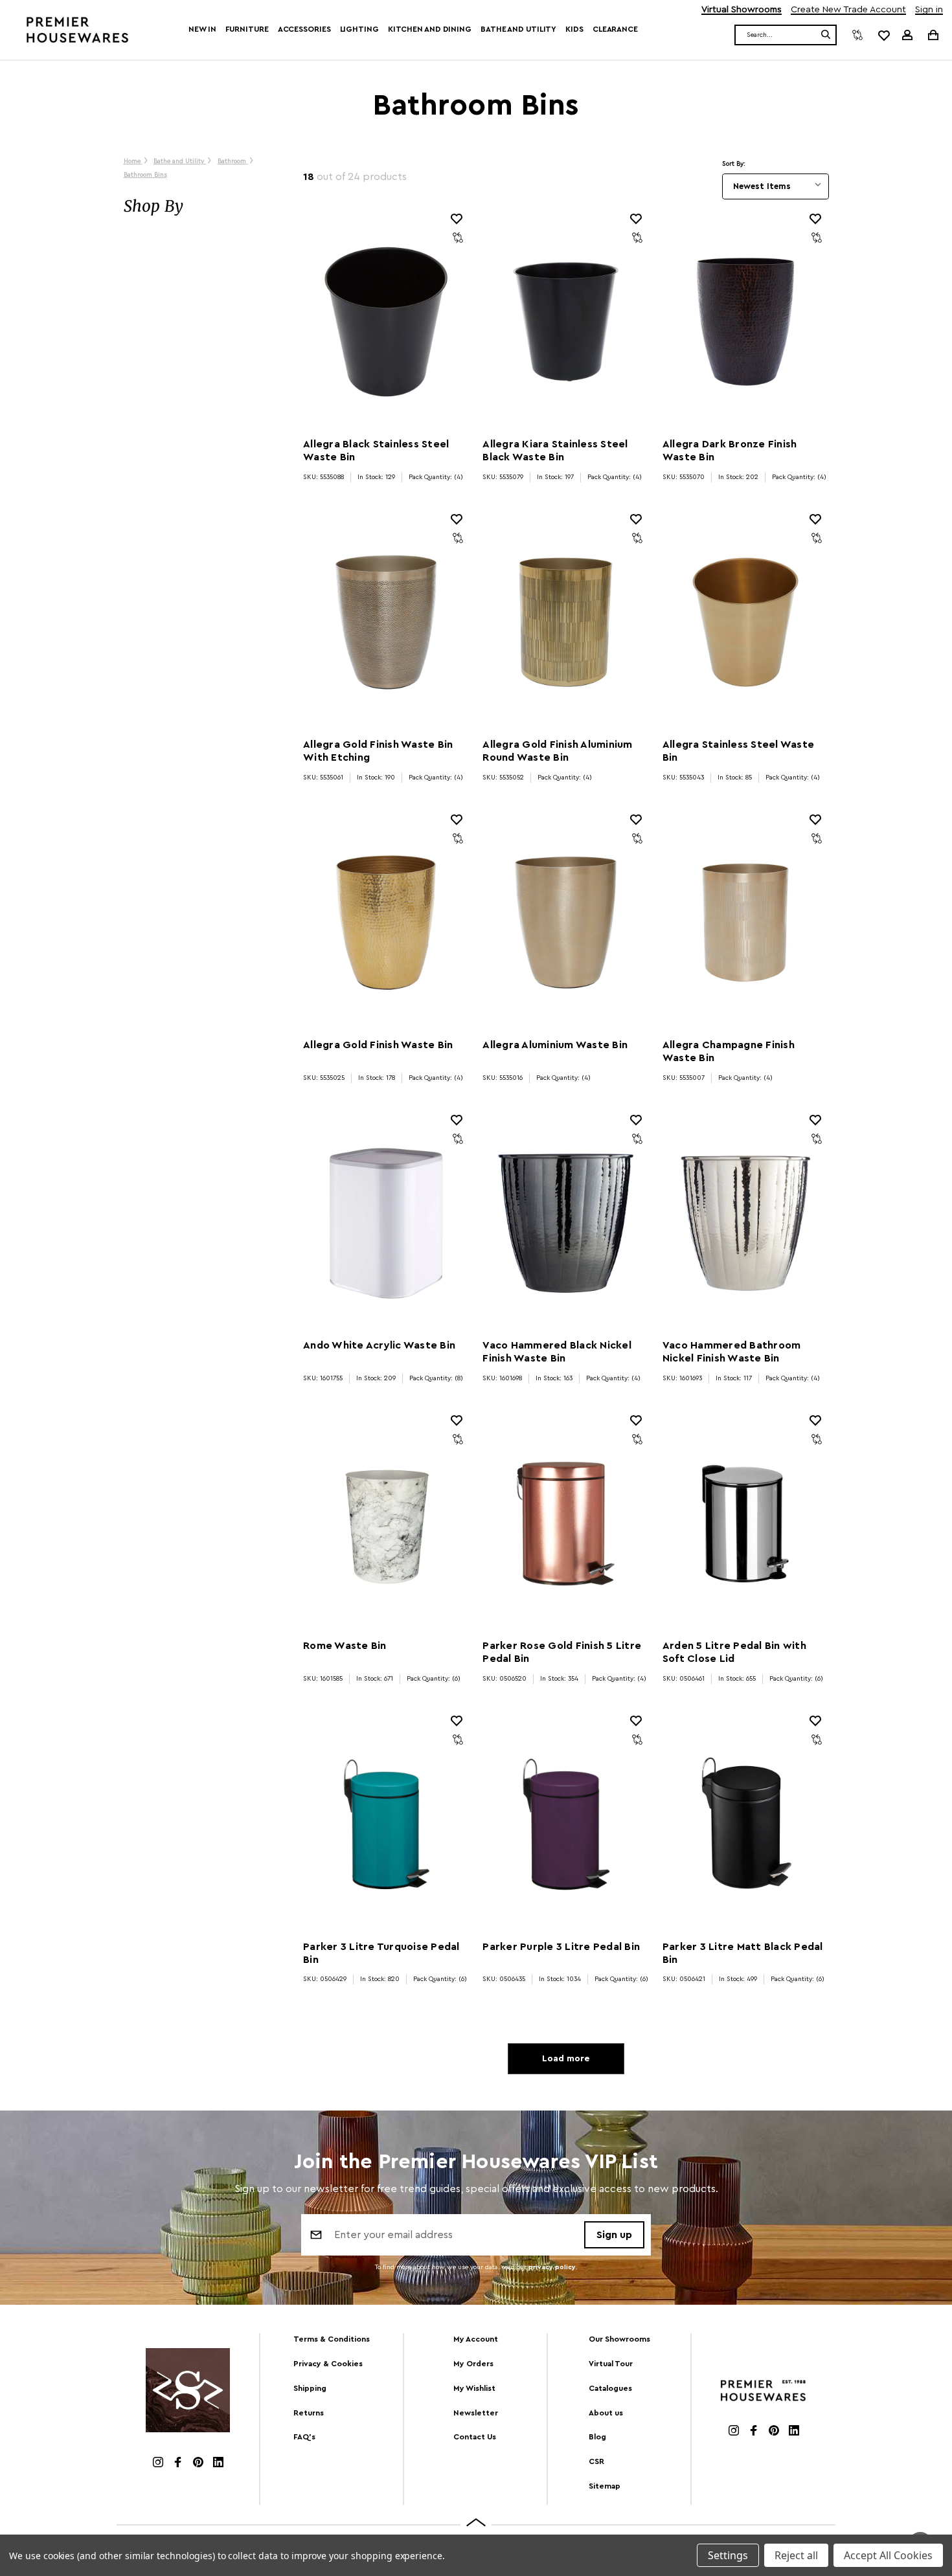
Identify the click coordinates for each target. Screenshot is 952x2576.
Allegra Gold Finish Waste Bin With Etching (378, 751)
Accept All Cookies (888, 2555)
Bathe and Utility (518, 29)
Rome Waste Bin (345, 1646)
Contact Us (475, 2437)
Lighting (359, 29)
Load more (566, 2059)
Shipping (310, 2388)
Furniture (247, 29)
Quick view (386, 322)
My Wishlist (474, 2388)
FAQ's (304, 2437)
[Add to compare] (458, 238)
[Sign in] (907, 35)
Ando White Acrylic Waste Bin (379, 1345)
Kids (574, 29)
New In (202, 29)
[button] (200, 207)
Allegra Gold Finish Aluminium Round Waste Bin (557, 751)
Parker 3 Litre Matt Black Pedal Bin (743, 1953)
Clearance (615, 29)
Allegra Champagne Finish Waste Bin (729, 1051)
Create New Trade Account (848, 10)
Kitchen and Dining (430, 29)
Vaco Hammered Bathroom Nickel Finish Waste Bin (732, 1352)
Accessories (304, 29)
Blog (597, 2437)
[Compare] (857, 35)
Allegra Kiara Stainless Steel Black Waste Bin (555, 451)
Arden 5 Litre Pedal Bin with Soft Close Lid (734, 1652)
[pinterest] (198, 2464)
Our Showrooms (619, 2339)
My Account (476, 2339)
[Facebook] (178, 2464)
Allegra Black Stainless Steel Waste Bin (376, 451)
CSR (596, 2461)
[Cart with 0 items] (932, 35)
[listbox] (776, 186)
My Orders (473, 2364)
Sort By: (734, 164)
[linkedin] (218, 2464)
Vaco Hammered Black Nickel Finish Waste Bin (557, 1352)
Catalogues (610, 2388)
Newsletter (476, 2413)
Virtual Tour (611, 2364)
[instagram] (158, 2464)
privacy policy (552, 2267)
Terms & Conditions (332, 2339)
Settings (728, 2555)
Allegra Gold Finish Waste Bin (378, 1045)
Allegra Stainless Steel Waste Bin (738, 751)
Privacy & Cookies (328, 2364)
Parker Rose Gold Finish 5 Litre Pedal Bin (562, 1652)
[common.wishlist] (883, 35)
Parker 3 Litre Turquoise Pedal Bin (381, 1953)
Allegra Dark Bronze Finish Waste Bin (730, 451)
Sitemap (605, 2486)
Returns (309, 2413)
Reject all (796, 2555)
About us (606, 2413)
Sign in (929, 10)
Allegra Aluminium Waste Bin (555, 1045)
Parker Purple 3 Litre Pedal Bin (561, 1947)
